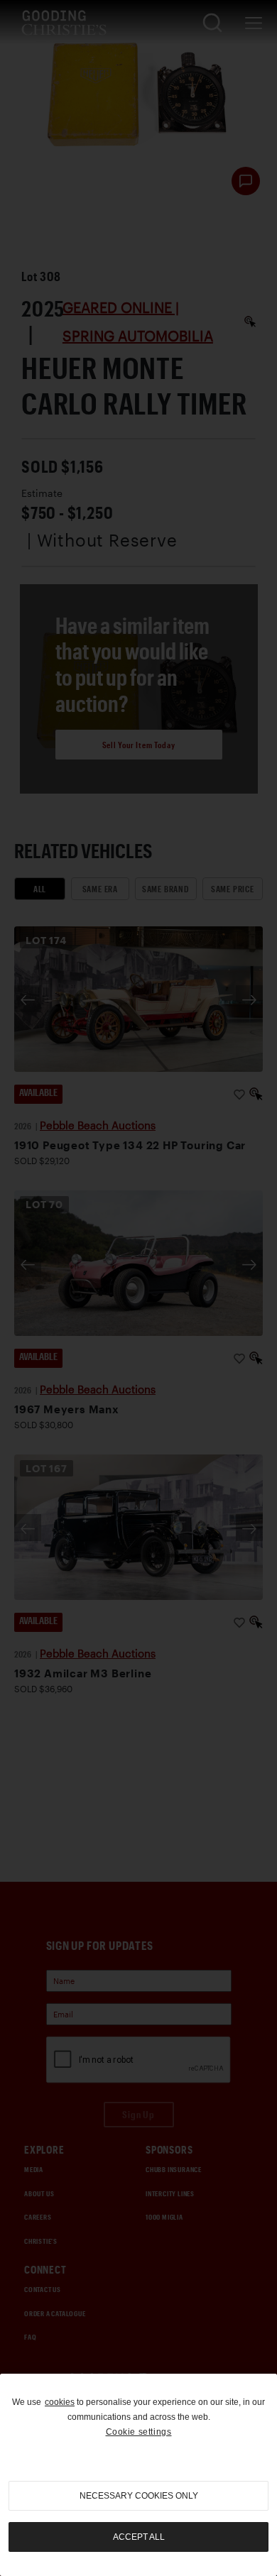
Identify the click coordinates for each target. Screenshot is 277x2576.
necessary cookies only (139, 2496)
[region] (138, 2475)
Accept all (139, 2537)
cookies (60, 2402)
